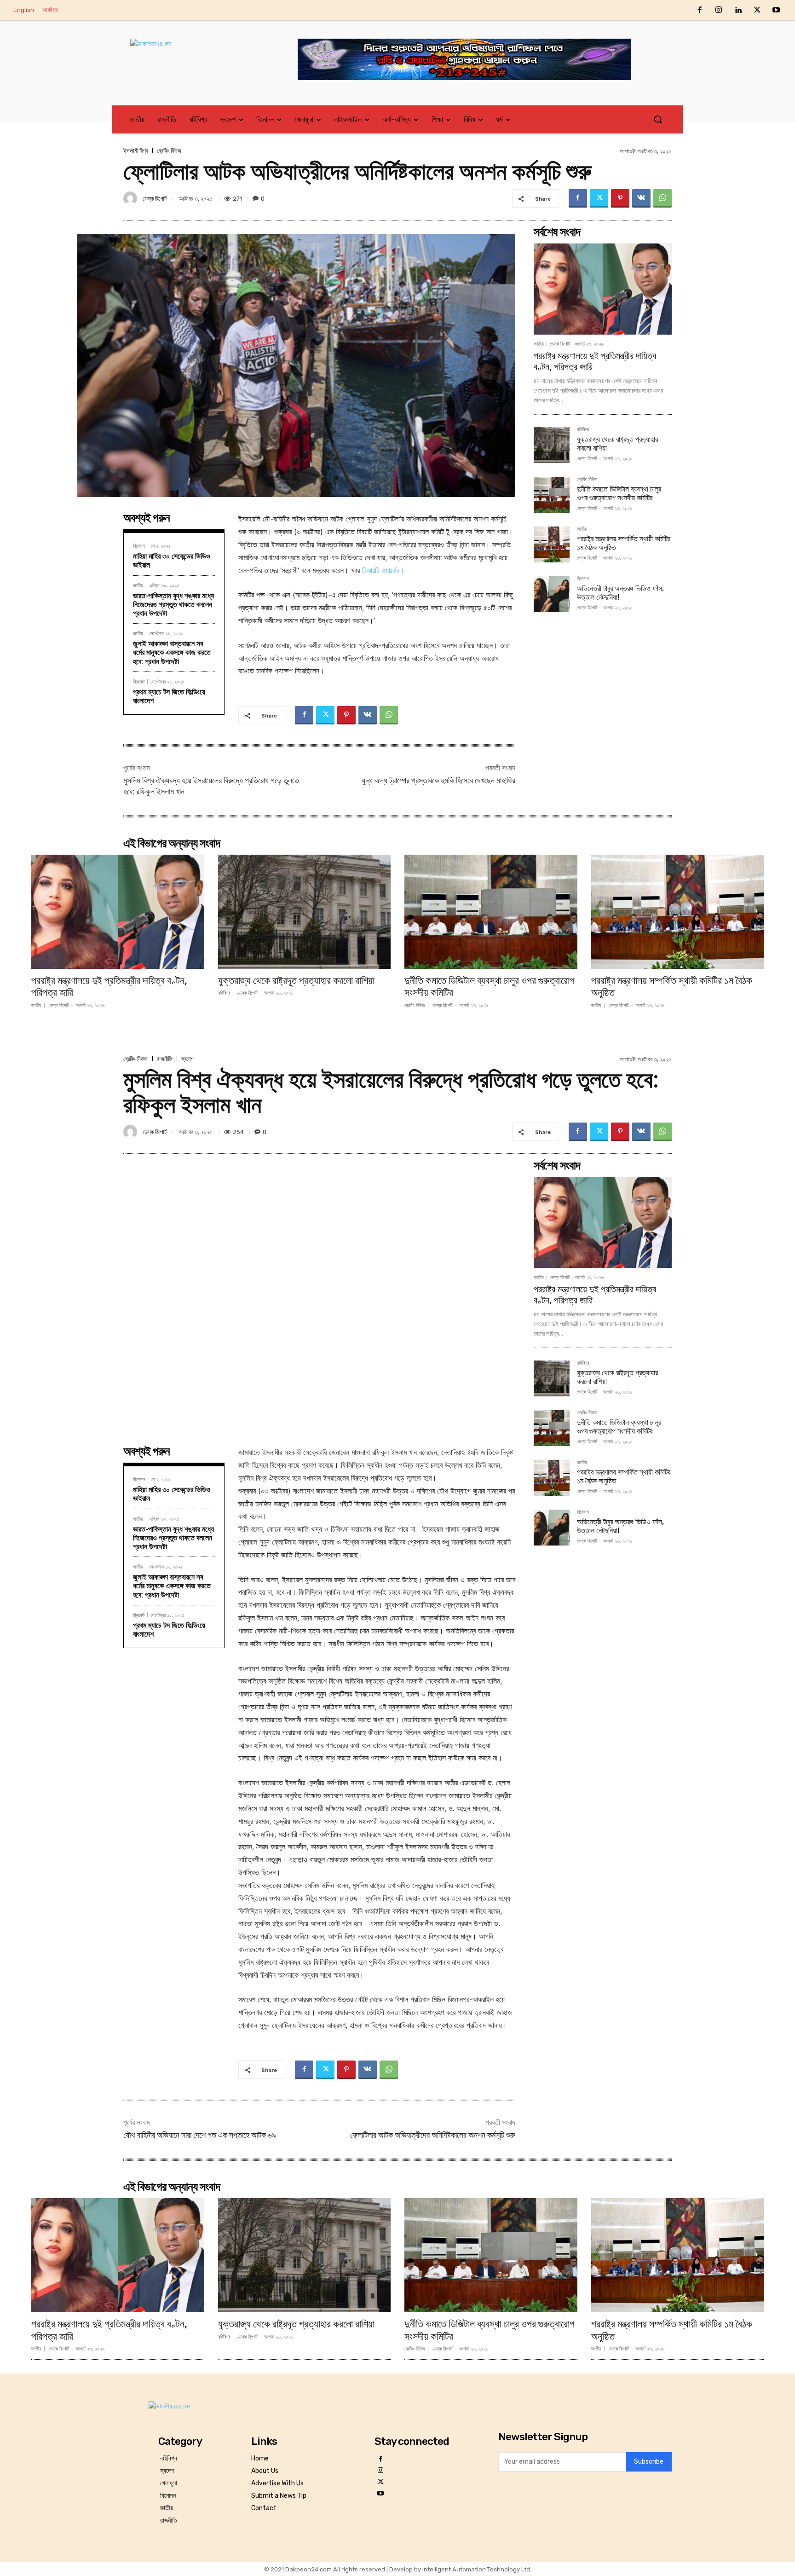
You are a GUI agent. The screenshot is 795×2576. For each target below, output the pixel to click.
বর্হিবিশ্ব (583, 430)
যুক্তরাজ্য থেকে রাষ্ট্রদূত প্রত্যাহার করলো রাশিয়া (296, 981)
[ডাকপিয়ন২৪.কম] (197, 53)
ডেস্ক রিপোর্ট (155, 199)
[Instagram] (719, 11)
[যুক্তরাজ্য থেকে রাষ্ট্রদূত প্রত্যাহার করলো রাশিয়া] (552, 445)
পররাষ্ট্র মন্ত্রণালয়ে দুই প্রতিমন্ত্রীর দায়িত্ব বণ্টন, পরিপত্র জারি (109, 987)
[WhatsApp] (662, 198)
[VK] (641, 198)
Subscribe (649, 2462)
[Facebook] (700, 11)
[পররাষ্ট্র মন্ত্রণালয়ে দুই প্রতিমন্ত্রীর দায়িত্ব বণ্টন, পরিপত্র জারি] (603, 289)
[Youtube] (776, 11)
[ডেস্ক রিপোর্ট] (132, 198)
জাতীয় (138, 585)
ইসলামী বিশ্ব (135, 151)
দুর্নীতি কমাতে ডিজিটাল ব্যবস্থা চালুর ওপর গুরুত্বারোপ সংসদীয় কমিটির (619, 493)
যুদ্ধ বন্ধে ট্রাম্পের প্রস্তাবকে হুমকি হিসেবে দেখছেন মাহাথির (438, 780)
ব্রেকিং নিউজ (169, 151)
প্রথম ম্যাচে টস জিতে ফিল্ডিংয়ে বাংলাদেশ (169, 696)
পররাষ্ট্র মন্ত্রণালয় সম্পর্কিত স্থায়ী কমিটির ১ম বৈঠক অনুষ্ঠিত (672, 987)
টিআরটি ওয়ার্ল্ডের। (383, 570)
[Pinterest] (620, 198)
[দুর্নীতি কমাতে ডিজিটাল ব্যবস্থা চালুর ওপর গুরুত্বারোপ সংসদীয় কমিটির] (552, 495)
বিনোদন (139, 546)
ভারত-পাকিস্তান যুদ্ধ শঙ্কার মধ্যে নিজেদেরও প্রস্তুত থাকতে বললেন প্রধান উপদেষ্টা (173, 605)
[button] (658, 119)
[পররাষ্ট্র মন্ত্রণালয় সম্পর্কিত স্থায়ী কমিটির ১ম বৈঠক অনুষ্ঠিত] (552, 544)
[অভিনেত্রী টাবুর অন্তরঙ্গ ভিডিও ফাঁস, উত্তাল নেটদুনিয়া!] (552, 594)
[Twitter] (757, 11)
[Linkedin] (738, 11)
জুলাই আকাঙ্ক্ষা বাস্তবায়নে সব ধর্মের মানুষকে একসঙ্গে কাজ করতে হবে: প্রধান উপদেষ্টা (172, 652)
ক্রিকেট (139, 681)
